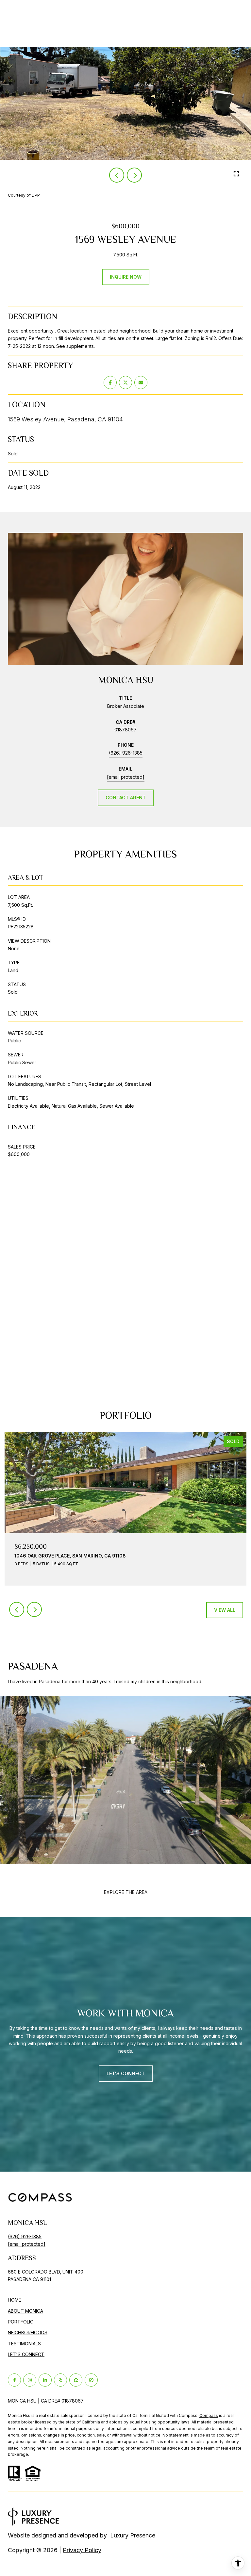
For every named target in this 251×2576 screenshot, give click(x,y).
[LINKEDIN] (45, 2380)
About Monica (25, 2311)
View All (225, 1610)
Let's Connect (26, 2355)
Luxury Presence (133, 2535)
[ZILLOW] (76, 2380)
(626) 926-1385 (126, 753)
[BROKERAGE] (91, 2380)
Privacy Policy (82, 2550)
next (134, 175)
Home (15, 2300)
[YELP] (60, 2380)
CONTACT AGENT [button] (126, 798)
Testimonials (24, 2344)
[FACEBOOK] (14, 2380)
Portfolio (21, 2322)
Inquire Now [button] (126, 277)
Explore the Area (126, 1892)
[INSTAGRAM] (30, 2380)
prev (117, 175)
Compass (209, 2415)
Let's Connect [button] (126, 2073)
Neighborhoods (28, 2332)
